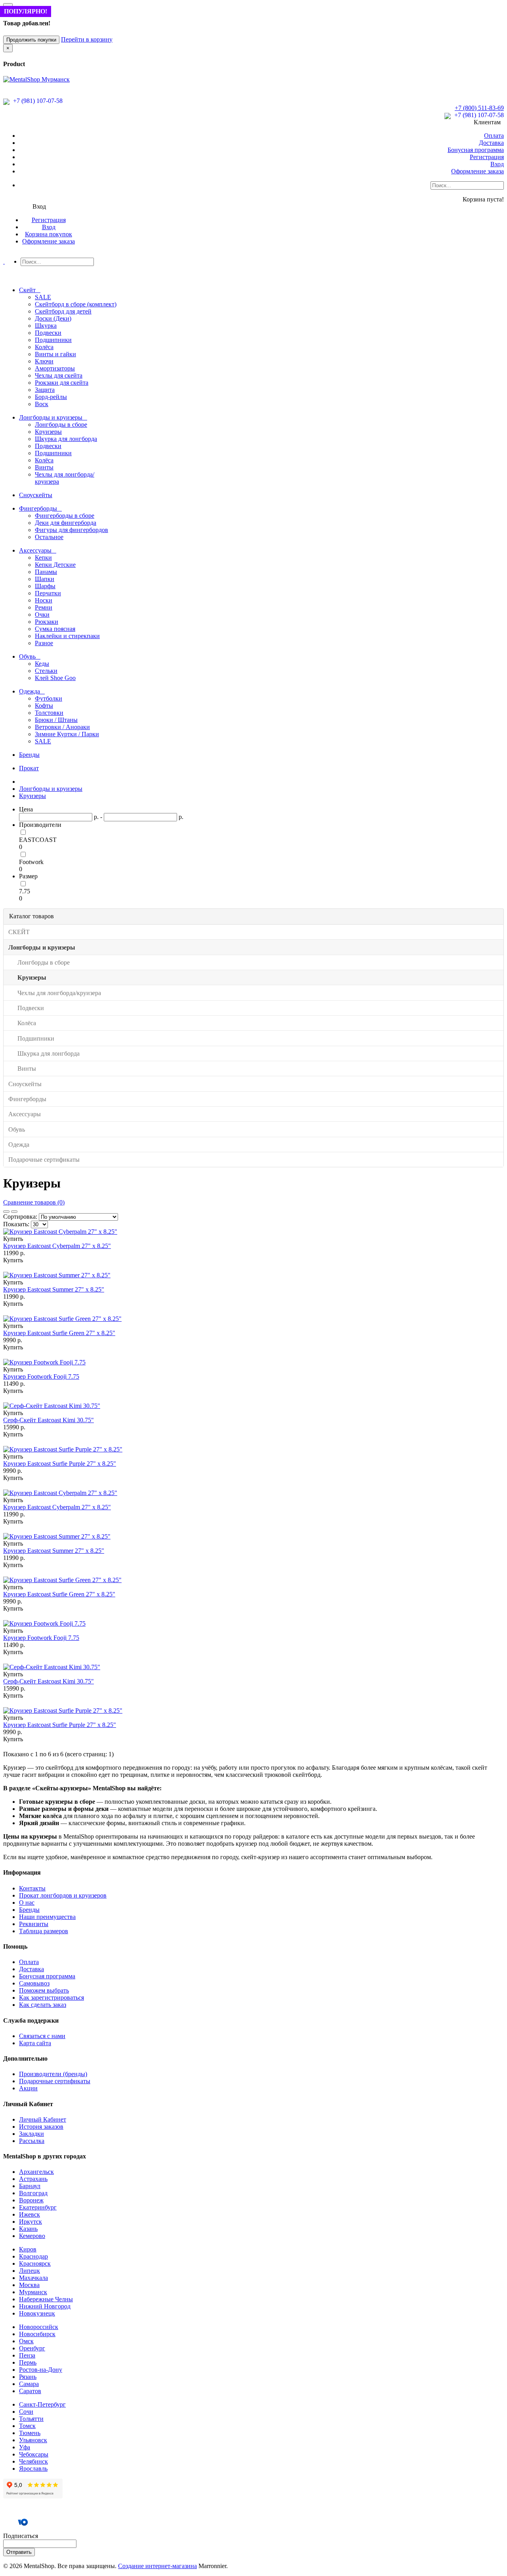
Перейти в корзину (87, 39)
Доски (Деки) (53, 318)
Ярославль (33, 2469)
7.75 (25, 891)
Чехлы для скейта (59, 375)
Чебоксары (34, 2454)
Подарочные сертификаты (55, 2081)
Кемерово (32, 2236)
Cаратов (30, 2391)
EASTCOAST (38, 840)
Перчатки (48, 593)
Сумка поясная (55, 629)
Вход (497, 164)
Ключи (44, 361)
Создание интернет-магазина (157, 2566)
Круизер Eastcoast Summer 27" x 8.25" (54, 1289)
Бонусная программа (476, 150)
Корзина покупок (49, 234)
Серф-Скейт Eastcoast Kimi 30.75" (49, 1420)
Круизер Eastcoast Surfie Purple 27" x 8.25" (60, 1464)
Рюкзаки (47, 622)
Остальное (49, 537)
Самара (29, 2384)
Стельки (46, 671)
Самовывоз (34, 1983)
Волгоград (33, 2193)
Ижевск (30, 2214)
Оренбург (32, 2348)
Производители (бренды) (53, 2074)
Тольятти (31, 2419)
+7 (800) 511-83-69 (479, 108)
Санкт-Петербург (42, 2404)
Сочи (26, 2412)
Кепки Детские (55, 565)
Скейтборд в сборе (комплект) (76, 304)
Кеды (42, 664)
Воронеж (31, 2200)
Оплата (494, 136)
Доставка (491, 143)
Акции (28, 2088)
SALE (43, 297)
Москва (29, 2285)
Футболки (49, 698)
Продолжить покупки (31, 40)
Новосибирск (37, 2334)
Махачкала (33, 2278)
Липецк (30, 2271)
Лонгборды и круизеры (51, 789)
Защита (45, 390)
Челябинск (33, 2461)
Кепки (43, 558)
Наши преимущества (47, 1917)
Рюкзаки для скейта (62, 383)
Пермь (28, 2362)
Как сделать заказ (43, 2005)
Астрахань (33, 2179)
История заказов (41, 2127)
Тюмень (30, 2433)
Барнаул (30, 2186)
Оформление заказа (477, 171)
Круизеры (48, 432)
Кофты (44, 706)
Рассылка (32, 2141)
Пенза (27, 2355)
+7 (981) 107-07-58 (37, 101)
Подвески (48, 333)
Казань (28, 2229)
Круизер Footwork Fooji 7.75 (41, 1376)
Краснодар (33, 2256)
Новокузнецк (37, 2313)
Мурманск (33, 2292)
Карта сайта (35, 2043)
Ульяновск (33, 2440)
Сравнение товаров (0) (34, 1202)
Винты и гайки (55, 354)
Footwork (31, 862)
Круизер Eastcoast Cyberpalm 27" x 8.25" (57, 1246)
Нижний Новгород (45, 2306)
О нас (27, 1903)
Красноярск (35, 2263)
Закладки (31, 2134)
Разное (44, 643)
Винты (44, 467)
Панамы (46, 572)
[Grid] (14, 1212)
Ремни (44, 607)
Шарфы (45, 586)
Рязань (28, 2377)
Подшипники (53, 340)
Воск (42, 404)
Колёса (44, 347)
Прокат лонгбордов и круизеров (63, 1895)
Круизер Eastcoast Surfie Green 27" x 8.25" (59, 1333)
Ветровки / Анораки (62, 727)
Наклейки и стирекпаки (67, 636)
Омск (26, 2341)
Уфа (25, 2447)
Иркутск (30, 2222)
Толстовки (49, 713)
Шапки (45, 579)
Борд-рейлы (51, 397)
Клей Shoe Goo (55, 678)
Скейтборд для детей (63, 311)
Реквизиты (34, 1924)
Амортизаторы (55, 368)
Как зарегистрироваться (51, 1998)
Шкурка (46, 326)
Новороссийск (39, 2327)
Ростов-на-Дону (41, 2370)
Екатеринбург (38, 2207)
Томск (27, 2426)
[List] (6, 1212)
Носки (44, 600)
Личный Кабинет (43, 2119)
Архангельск (36, 2172)
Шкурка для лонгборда (66, 439)
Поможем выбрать (44, 1990)
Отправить (19, 2552)
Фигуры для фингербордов (71, 530)
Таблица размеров (44, 1931)
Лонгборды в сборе (61, 425)
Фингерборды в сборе (65, 516)
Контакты (32, 1888)
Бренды (29, 1910)
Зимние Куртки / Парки (67, 734)
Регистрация (487, 157)
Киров (28, 2249)
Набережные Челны (46, 2299)
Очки (42, 615)
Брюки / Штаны (56, 720)
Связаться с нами (42, 2036)
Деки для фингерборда (66, 523)
